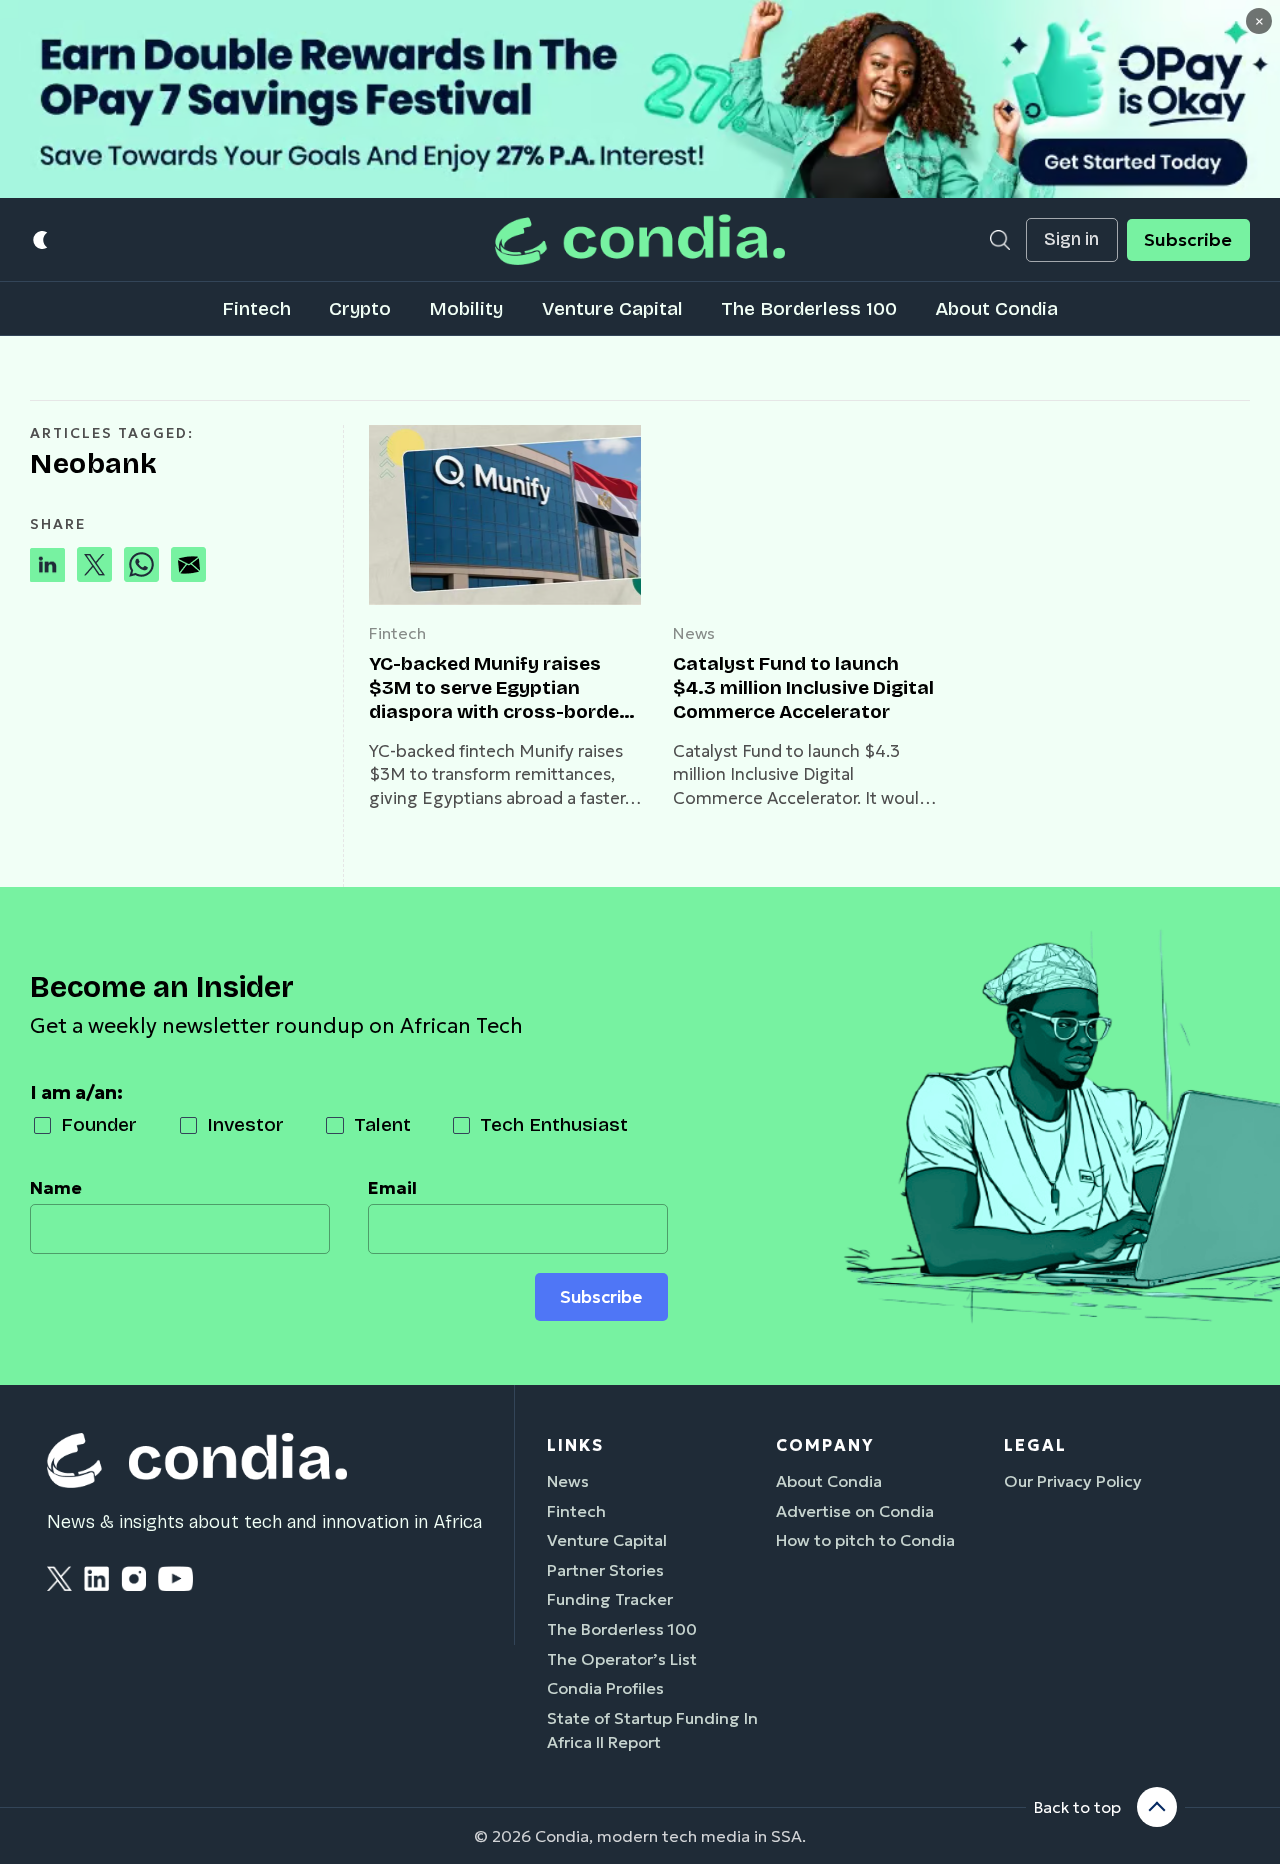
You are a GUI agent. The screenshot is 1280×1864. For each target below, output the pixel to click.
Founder (99, 1124)
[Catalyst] (809, 515)
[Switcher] (41, 239)
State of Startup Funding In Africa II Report (652, 1730)
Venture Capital (612, 308)
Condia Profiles (605, 1688)
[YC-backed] (505, 515)
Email (392, 1188)
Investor (245, 1124)
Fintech (256, 308)
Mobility (466, 308)
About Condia (996, 308)
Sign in (1071, 239)
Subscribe (1188, 240)
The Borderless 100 (809, 308)
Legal (1035, 1445)
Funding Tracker (610, 1599)
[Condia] (640, 239)
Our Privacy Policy (1073, 1481)
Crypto (360, 308)
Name (56, 1188)
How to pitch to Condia (865, 1540)
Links (575, 1445)
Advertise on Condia (855, 1511)
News (694, 633)
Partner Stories (605, 1570)
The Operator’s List (622, 1659)
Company (825, 1445)
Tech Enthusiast (554, 1124)
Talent (382, 1124)
